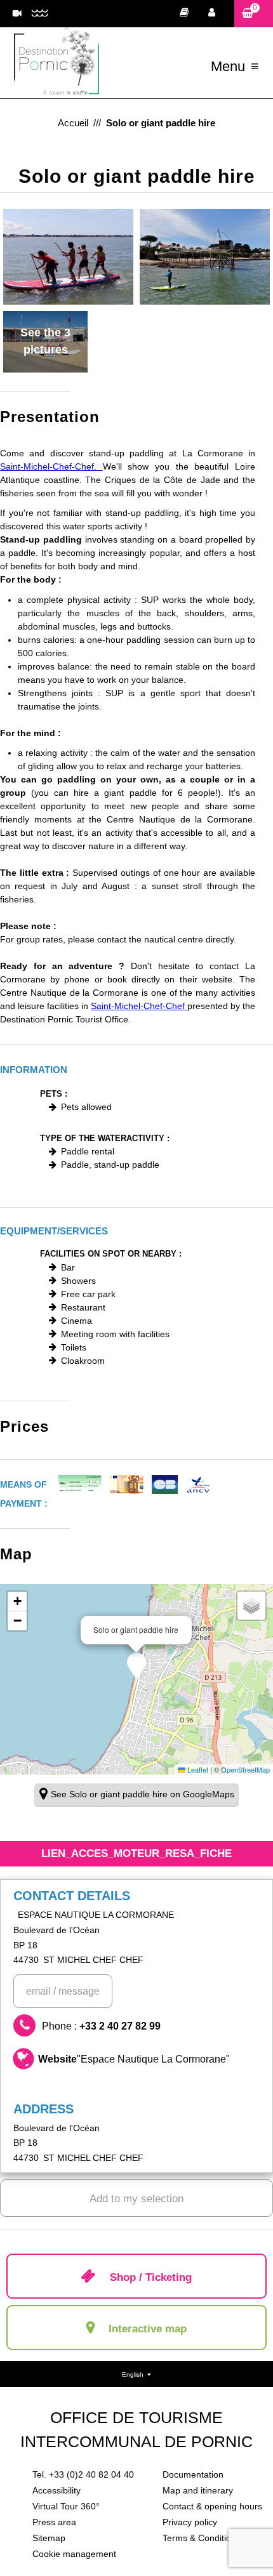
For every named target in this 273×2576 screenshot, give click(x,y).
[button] (254, 14)
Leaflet (197, 1769)
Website (134, 2059)
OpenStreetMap (245, 1769)
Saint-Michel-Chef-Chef (139, 1006)
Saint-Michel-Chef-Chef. (51, 466)
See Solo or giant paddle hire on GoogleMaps (143, 1794)
